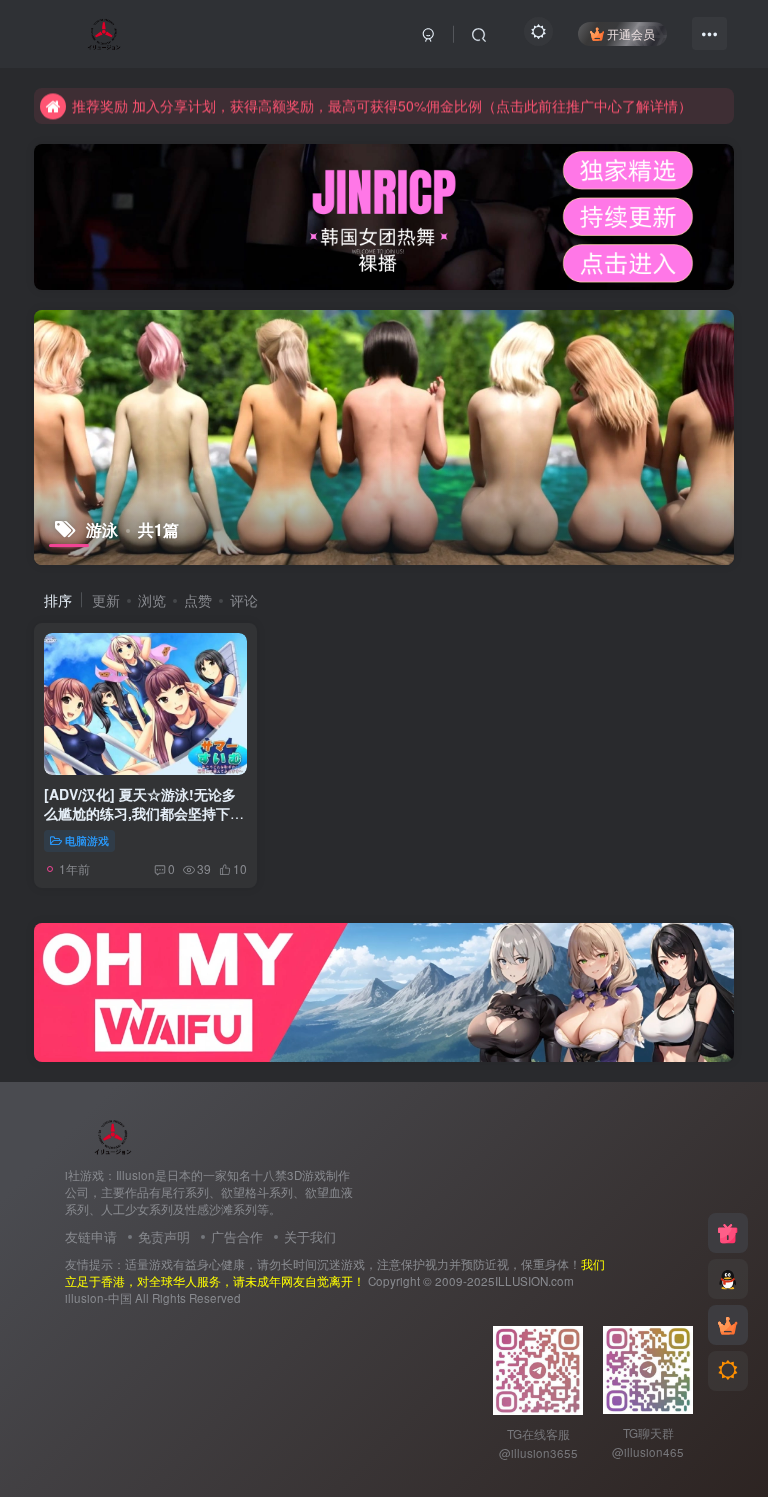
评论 (244, 600)
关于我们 (310, 1236)
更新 (106, 600)
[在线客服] (728, 1279)
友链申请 (91, 1236)
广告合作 (237, 1236)
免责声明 (164, 1236)
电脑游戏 (87, 840)
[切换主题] (728, 1371)
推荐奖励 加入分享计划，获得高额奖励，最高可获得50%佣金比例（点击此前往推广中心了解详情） (382, 105)
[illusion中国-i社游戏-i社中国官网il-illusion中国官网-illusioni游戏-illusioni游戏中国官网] (113, 1135)
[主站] (728, 1233)
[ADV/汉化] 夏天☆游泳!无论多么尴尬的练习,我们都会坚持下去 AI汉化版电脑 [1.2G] (144, 813)
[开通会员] (728, 1325)
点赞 (198, 600)
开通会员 (631, 33)
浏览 (152, 600)
